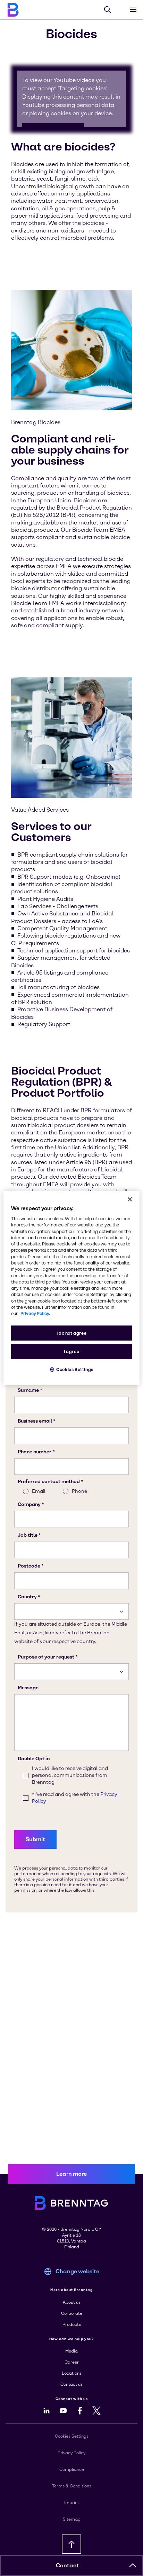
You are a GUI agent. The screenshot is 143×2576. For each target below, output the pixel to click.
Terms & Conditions (72, 2486)
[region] (71, 1288)
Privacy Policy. (35, 1313)
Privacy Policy (71, 2453)
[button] (133, 2566)
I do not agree (72, 1333)
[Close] (130, 1199)
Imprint (72, 2503)
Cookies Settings (75, 1369)
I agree (71, 1351)
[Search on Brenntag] (108, 10)
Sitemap (72, 2519)
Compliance (72, 2469)
